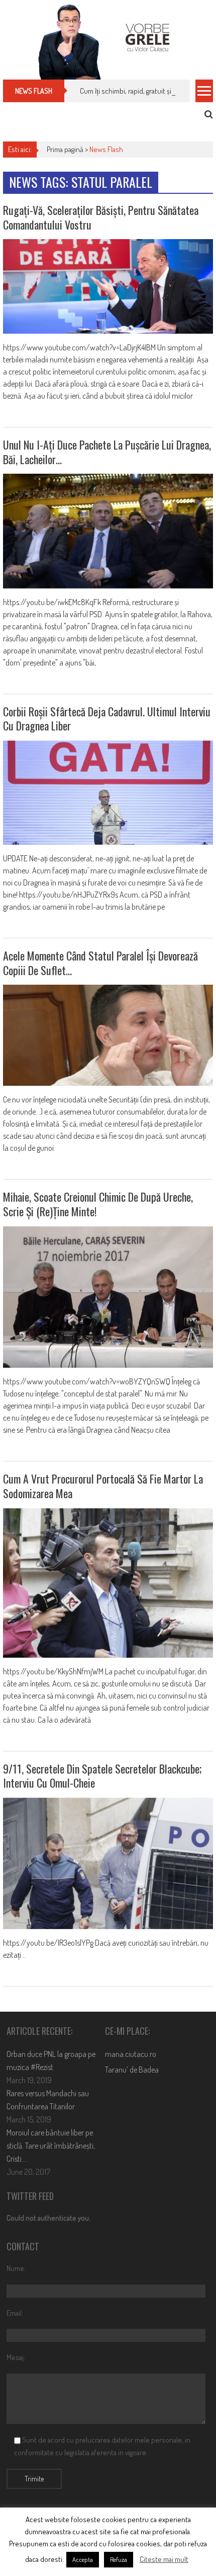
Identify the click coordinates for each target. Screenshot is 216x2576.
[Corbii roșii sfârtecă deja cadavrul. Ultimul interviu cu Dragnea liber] (108, 793)
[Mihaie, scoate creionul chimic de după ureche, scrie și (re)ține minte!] (108, 1297)
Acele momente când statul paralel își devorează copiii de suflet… (100, 963)
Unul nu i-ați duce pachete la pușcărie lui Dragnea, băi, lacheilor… (107, 452)
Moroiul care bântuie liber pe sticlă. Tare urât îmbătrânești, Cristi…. (51, 2146)
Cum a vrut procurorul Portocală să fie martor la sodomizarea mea (103, 1486)
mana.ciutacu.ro (131, 2054)
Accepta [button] (83, 2559)
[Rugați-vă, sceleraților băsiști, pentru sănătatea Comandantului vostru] (108, 286)
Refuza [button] (119, 2559)
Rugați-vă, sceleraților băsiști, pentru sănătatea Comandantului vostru (101, 217)
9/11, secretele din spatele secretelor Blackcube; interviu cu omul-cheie (102, 1776)
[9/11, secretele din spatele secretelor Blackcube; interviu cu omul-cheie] (108, 1863)
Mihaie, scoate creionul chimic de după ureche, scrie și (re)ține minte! (98, 1204)
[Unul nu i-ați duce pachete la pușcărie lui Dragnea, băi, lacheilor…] (108, 531)
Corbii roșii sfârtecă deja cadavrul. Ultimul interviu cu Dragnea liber (107, 719)
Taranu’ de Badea (132, 2070)
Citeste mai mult (164, 2559)
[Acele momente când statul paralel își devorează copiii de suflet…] (108, 1035)
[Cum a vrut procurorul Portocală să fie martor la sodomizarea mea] (108, 1583)
